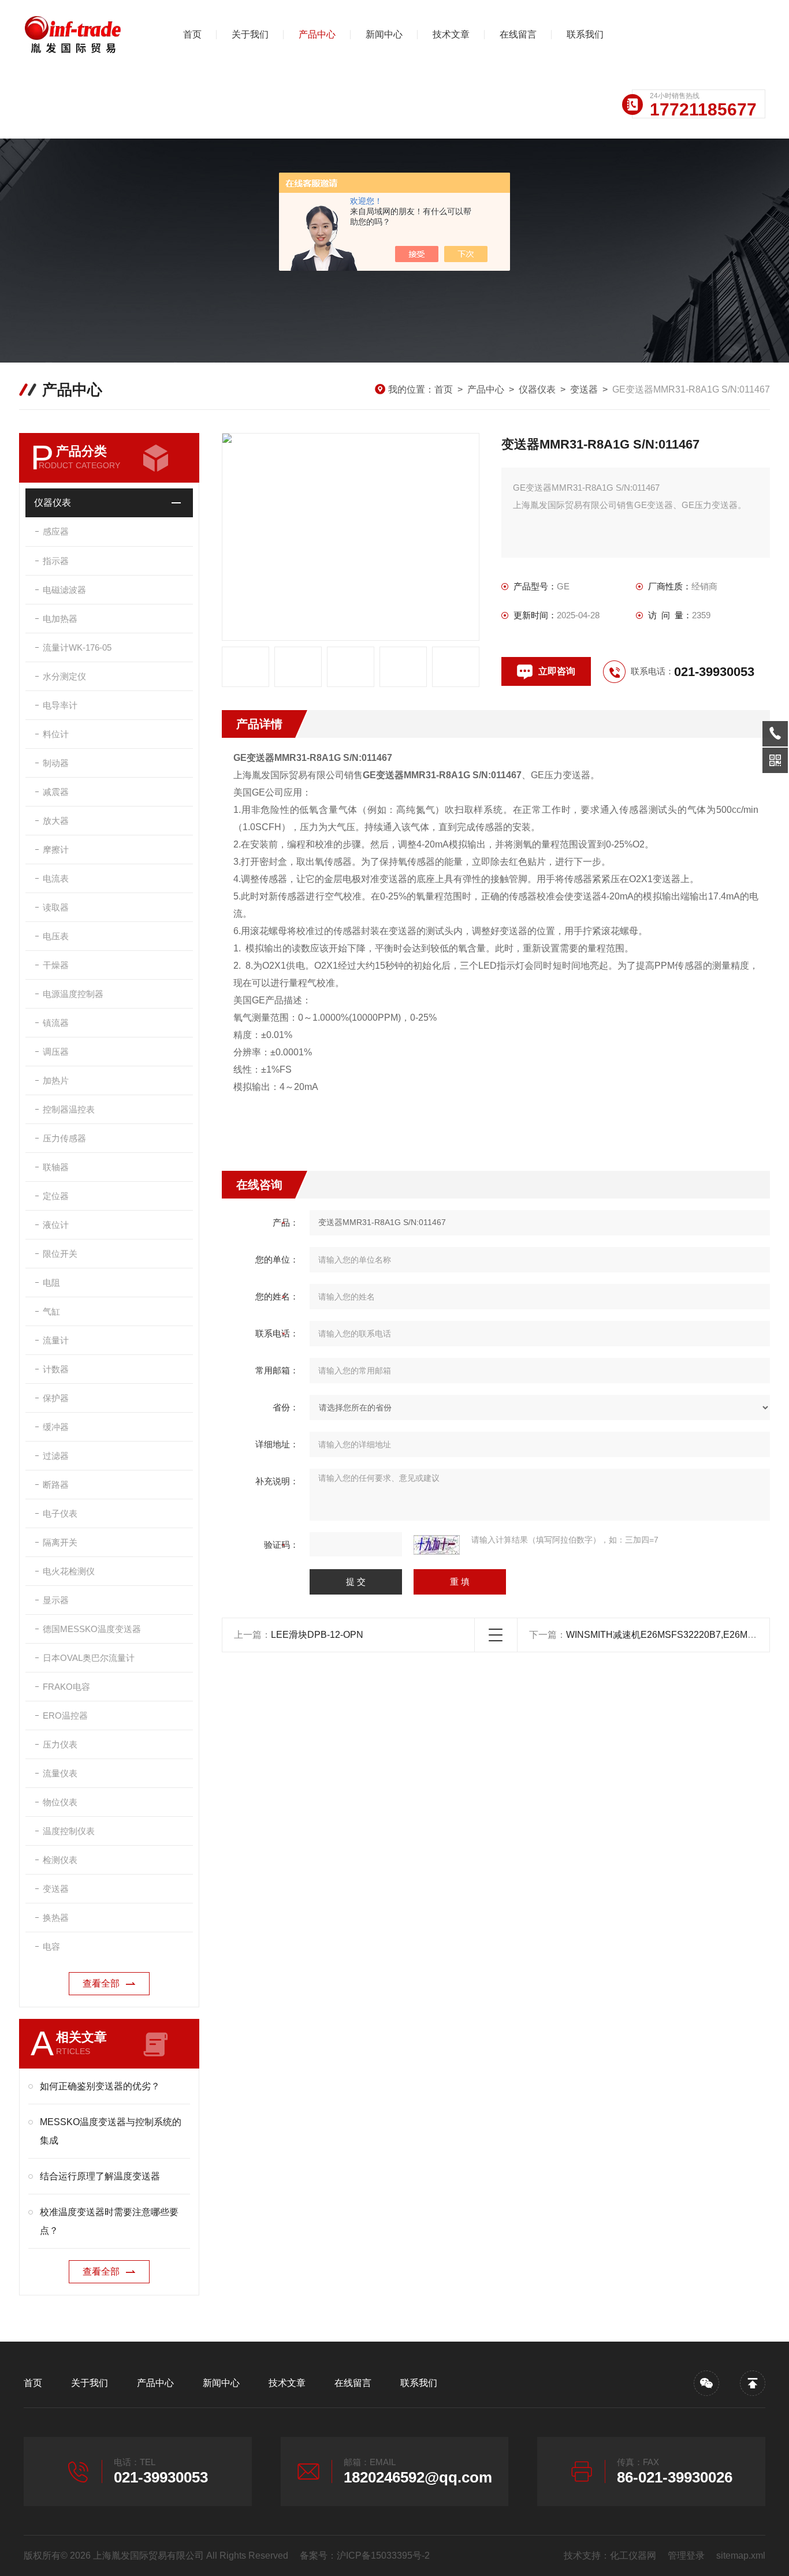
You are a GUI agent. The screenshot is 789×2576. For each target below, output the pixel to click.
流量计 (56, 1340)
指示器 (56, 561)
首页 (192, 34)
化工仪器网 (633, 2556)
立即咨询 (557, 671)
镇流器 (56, 1023)
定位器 (56, 1196)
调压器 (56, 1052)
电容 (51, 1946)
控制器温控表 (69, 1109)
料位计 (56, 734)
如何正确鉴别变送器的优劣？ (100, 2086)
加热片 (56, 1080)
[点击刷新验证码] (437, 1545)
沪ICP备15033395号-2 (383, 2556)
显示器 (56, 1600)
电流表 (56, 878)
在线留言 (518, 34)
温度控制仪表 (69, 1831)
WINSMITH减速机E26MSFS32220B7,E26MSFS (666, 1635)
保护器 (56, 1398)
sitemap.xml (741, 2556)
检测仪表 (60, 1860)
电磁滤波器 (64, 590)
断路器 (56, 1485)
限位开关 (60, 1254)
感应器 (56, 531)
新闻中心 (384, 34)
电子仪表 (60, 1513)
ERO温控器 (65, 1716)
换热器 (56, 1918)
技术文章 (451, 34)
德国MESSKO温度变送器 (92, 1629)
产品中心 (317, 34)
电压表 (56, 936)
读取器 (56, 907)
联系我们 (585, 34)
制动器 (56, 763)
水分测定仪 (64, 676)
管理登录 (686, 2556)
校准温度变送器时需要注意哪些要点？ (109, 2221)
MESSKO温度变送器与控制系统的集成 (111, 2131)
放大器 (56, 821)
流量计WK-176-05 (77, 647)
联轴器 (56, 1167)
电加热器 (60, 619)
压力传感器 (64, 1138)
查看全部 (101, 1983)
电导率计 (60, 705)
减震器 (56, 792)
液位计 (56, 1225)
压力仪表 (60, 1744)
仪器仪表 (537, 389)
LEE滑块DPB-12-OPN (317, 1635)
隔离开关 (60, 1542)
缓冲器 (56, 1427)
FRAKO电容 (66, 1687)
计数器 (56, 1369)
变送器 (584, 389)
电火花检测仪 (69, 1571)
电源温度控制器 (73, 994)
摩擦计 (56, 850)
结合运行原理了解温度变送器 (100, 2176)
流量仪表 (60, 1773)
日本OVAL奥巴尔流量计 (89, 1658)
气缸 (51, 1311)
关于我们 (250, 34)
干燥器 (56, 965)
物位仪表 (60, 1802)
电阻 (51, 1283)
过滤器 (56, 1456)
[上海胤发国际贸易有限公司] (84, 35)
